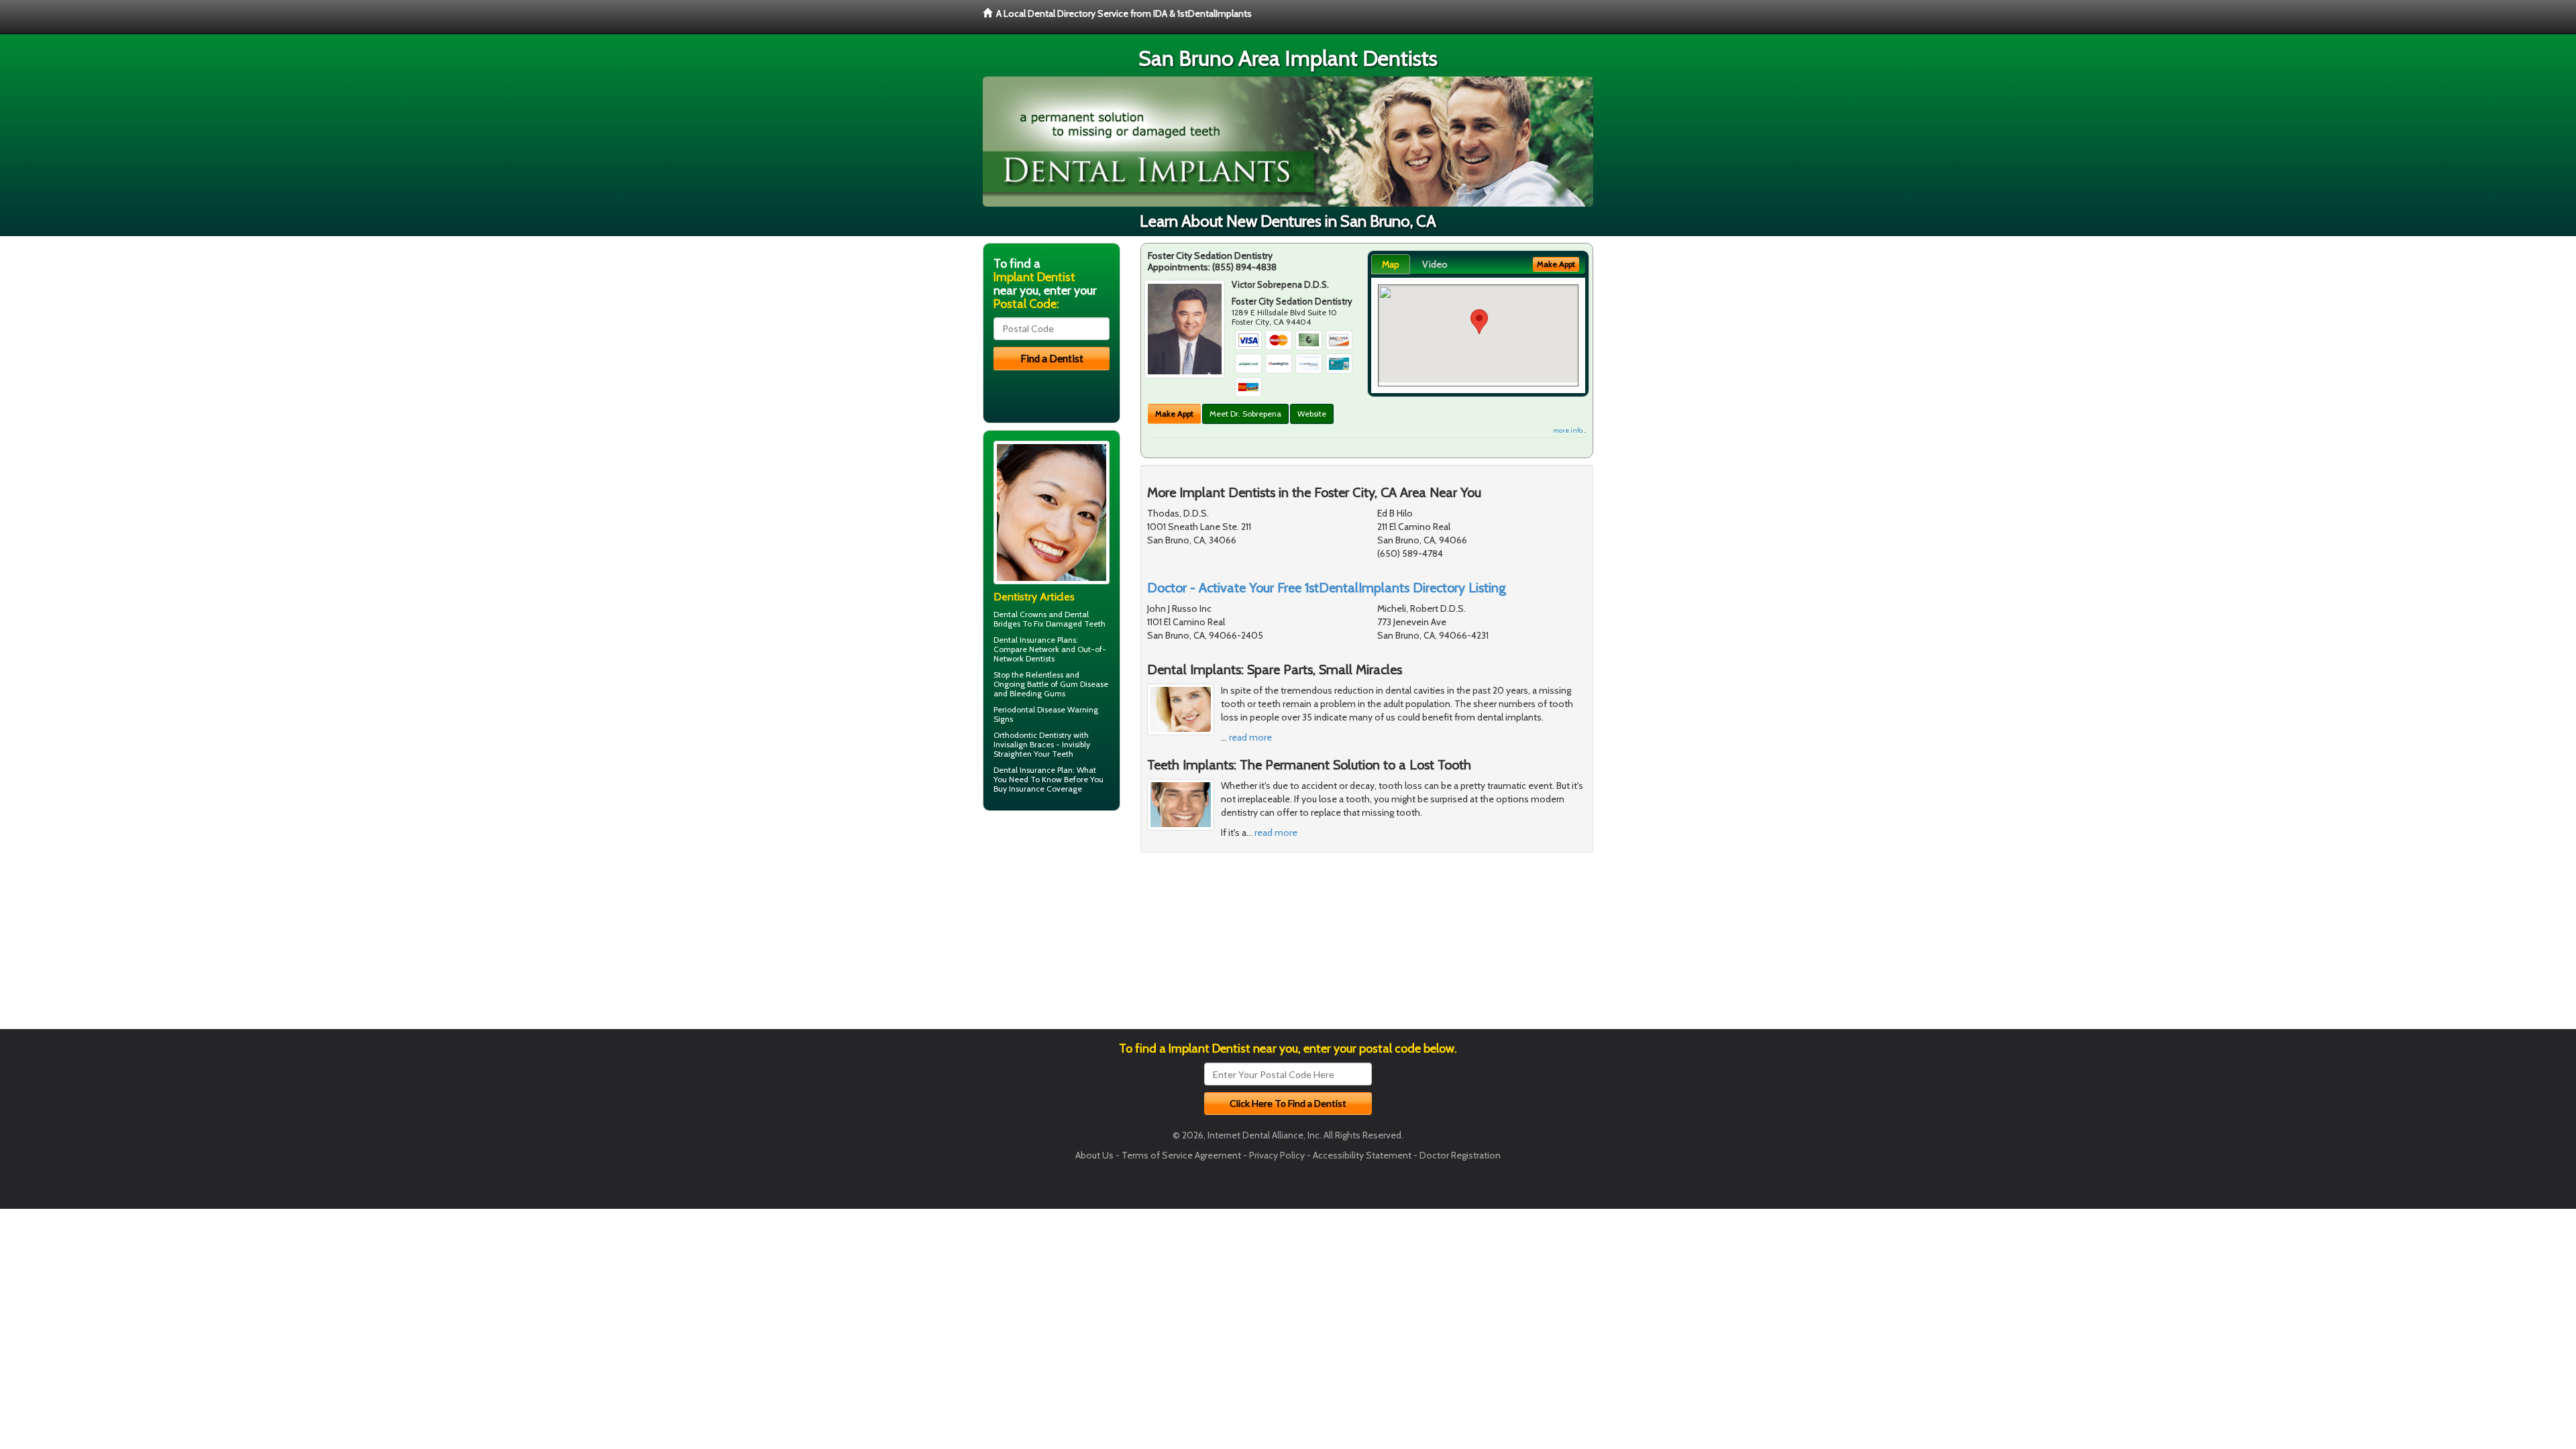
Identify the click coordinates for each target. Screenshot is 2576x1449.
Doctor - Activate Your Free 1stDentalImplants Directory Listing (1327, 588)
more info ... (1569, 430)
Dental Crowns (1020, 614)
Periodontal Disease (1029, 709)
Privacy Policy (1277, 1155)
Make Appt (1174, 414)
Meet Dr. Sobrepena (1245, 414)
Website (1312, 414)
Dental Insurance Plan (1033, 770)
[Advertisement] (1052, 925)
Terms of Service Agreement (1181, 1155)
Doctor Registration (1460, 1155)
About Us (1094, 1155)
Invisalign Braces (1024, 744)
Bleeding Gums (1037, 693)
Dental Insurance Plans (1035, 640)
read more (1250, 737)
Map (1391, 264)
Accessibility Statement (1362, 1155)
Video (1435, 264)
